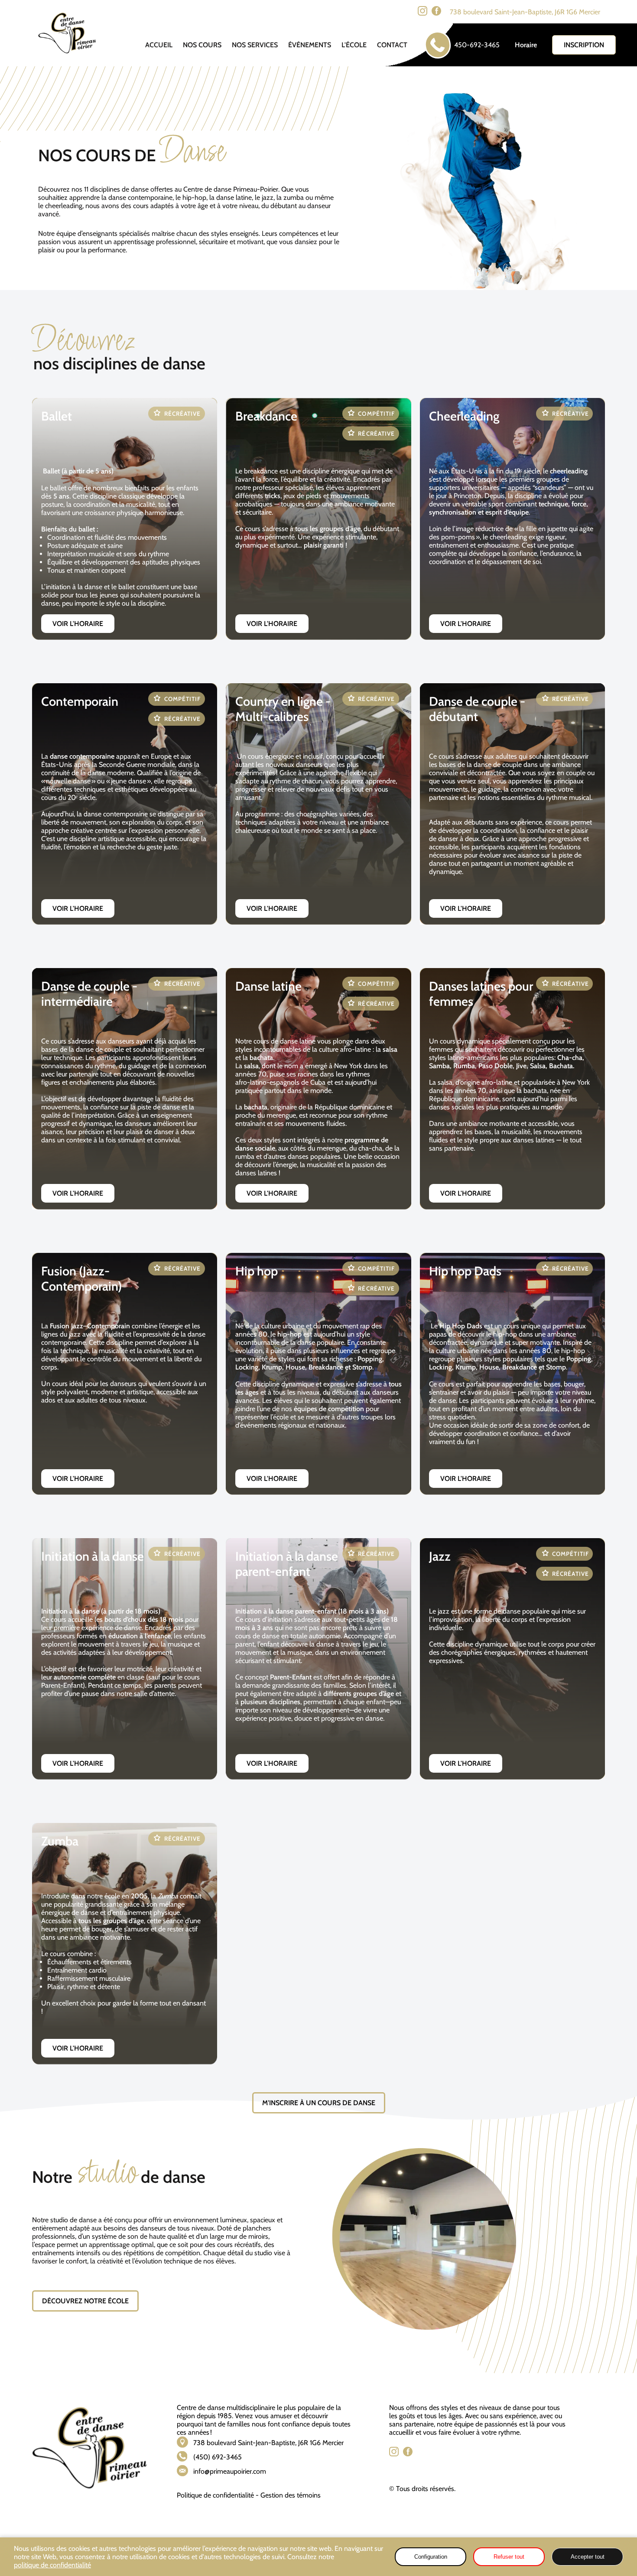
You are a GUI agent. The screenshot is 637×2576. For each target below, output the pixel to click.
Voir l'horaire (78, 624)
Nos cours (202, 45)
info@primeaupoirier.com (230, 2471)
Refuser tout (509, 2557)
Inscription (584, 45)
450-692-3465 (477, 45)
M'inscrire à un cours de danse (319, 2103)
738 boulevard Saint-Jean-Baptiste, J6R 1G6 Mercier (525, 12)
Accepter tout (588, 2557)
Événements (310, 45)
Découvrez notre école (85, 2301)
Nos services (255, 45)
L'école (354, 45)
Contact (392, 45)
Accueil (159, 45)
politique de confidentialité (52, 2565)
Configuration (431, 2557)
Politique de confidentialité (215, 2495)
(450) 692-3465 (218, 2457)
